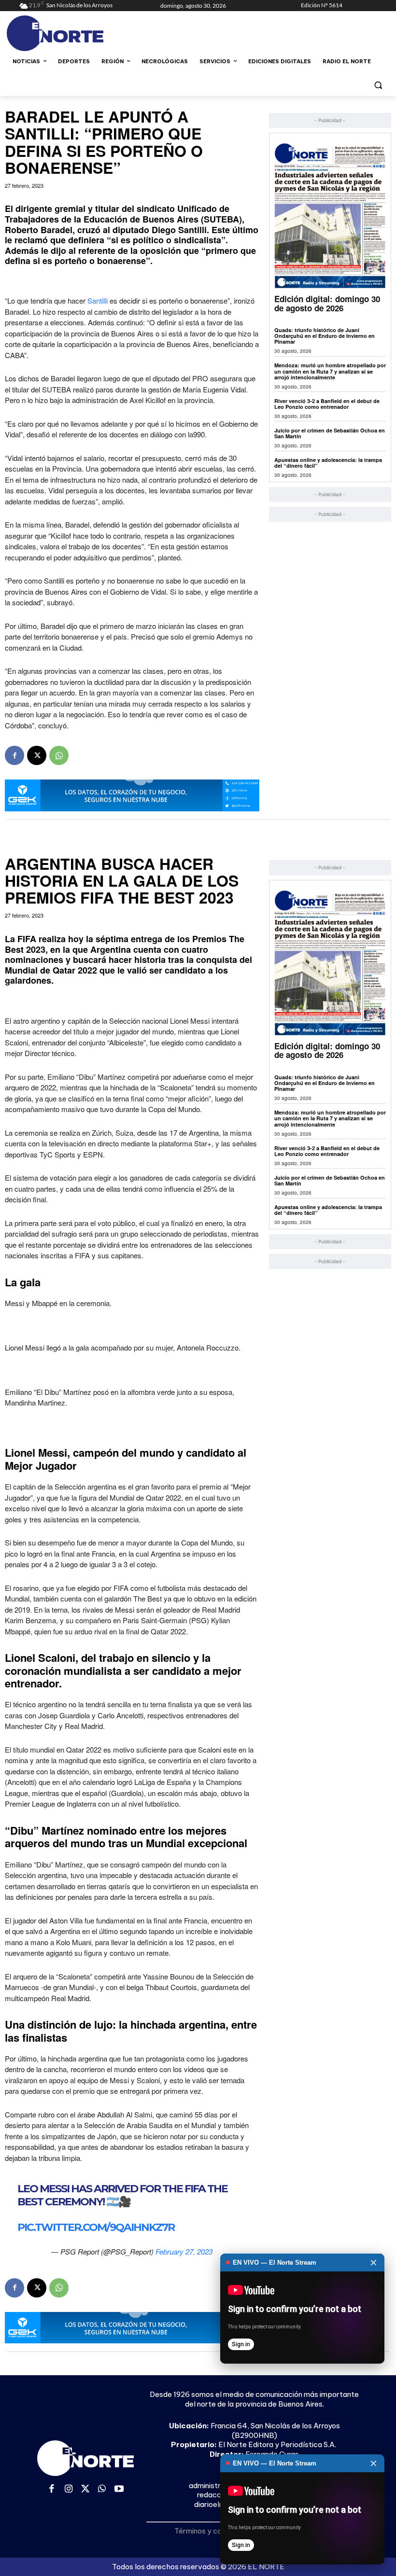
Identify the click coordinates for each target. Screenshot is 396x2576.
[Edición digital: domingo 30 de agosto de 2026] (330, 216)
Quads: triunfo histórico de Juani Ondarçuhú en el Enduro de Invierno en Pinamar (325, 336)
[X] (37, 755)
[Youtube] (119, 2489)
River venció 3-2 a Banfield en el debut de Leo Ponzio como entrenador (327, 404)
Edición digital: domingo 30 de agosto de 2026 (327, 303)
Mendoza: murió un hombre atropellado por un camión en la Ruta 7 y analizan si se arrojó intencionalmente (330, 371)
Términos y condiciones (214, 2531)
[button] (378, 85)
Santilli (99, 300)
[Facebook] (14, 755)
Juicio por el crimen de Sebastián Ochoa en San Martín (330, 433)
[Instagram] (69, 2489)
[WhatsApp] (59, 755)
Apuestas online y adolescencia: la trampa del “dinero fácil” (328, 463)
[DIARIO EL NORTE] (85, 33)
